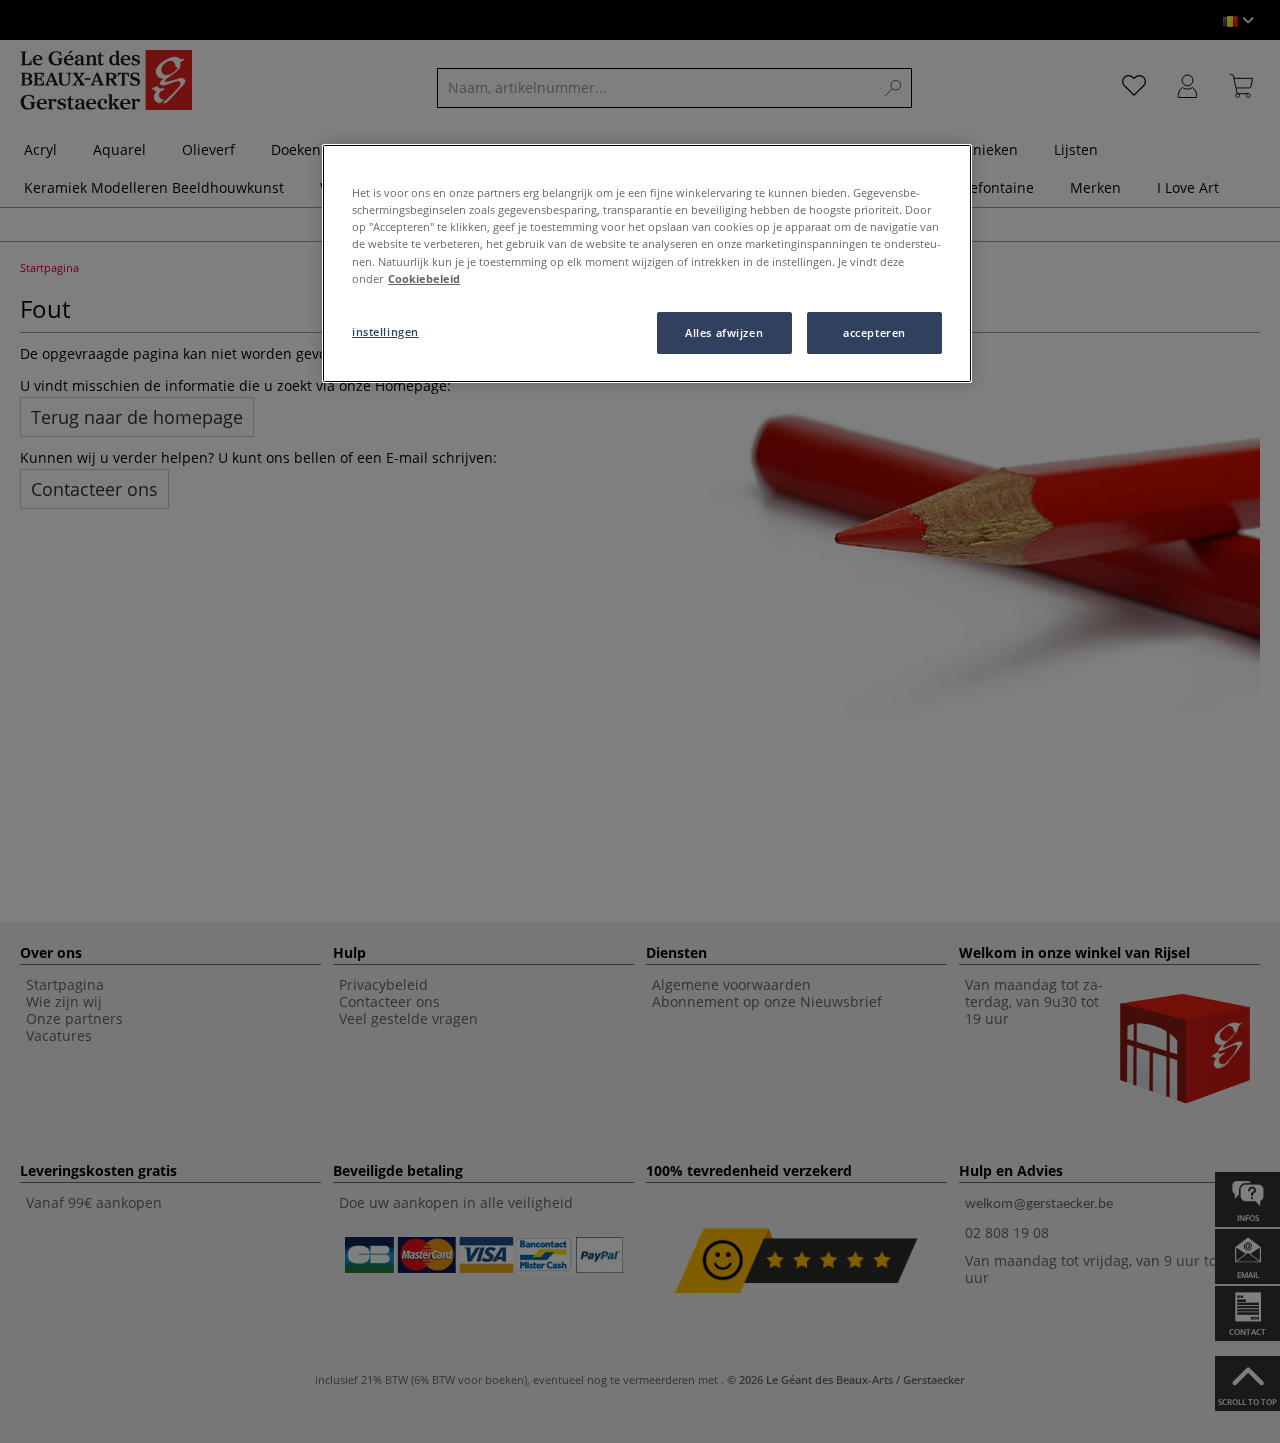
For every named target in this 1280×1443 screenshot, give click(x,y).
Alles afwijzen (724, 332)
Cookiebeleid (424, 278)
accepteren (874, 332)
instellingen (385, 331)
